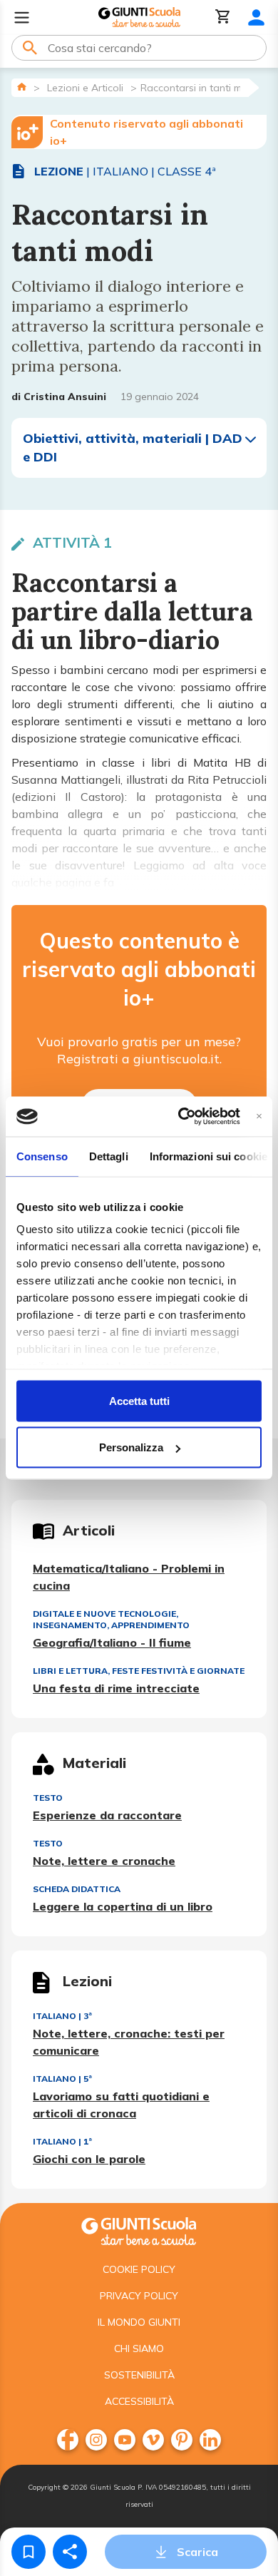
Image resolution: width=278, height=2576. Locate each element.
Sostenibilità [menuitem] (139, 2375)
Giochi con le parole (89, 2159)
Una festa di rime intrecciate (116, 1688)
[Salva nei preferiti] (29, 2552)
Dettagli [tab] (109, 1156)
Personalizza (131, 1447)
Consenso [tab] (42, 1156)
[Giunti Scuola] (139, 17)
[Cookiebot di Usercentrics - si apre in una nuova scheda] (181, 1117)
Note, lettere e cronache (104, 1861)
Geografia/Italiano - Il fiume (112, 1642)
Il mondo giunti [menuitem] (139, 2322)
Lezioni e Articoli (85, 88)
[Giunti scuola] (139, 2230)
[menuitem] (68, 2440)
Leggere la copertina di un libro (123, 1906)
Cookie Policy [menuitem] (139, 2269)
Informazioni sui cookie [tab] (208, 1156)
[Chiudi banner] (259, 1116)
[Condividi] (70, 2552)
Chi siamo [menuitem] (139, 2348)
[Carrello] (223, 17)
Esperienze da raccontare (107, 1815)
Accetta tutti (139, 1400)
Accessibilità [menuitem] (139, 2401)
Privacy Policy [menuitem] (139, 2296)
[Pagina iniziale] (22, 87)
